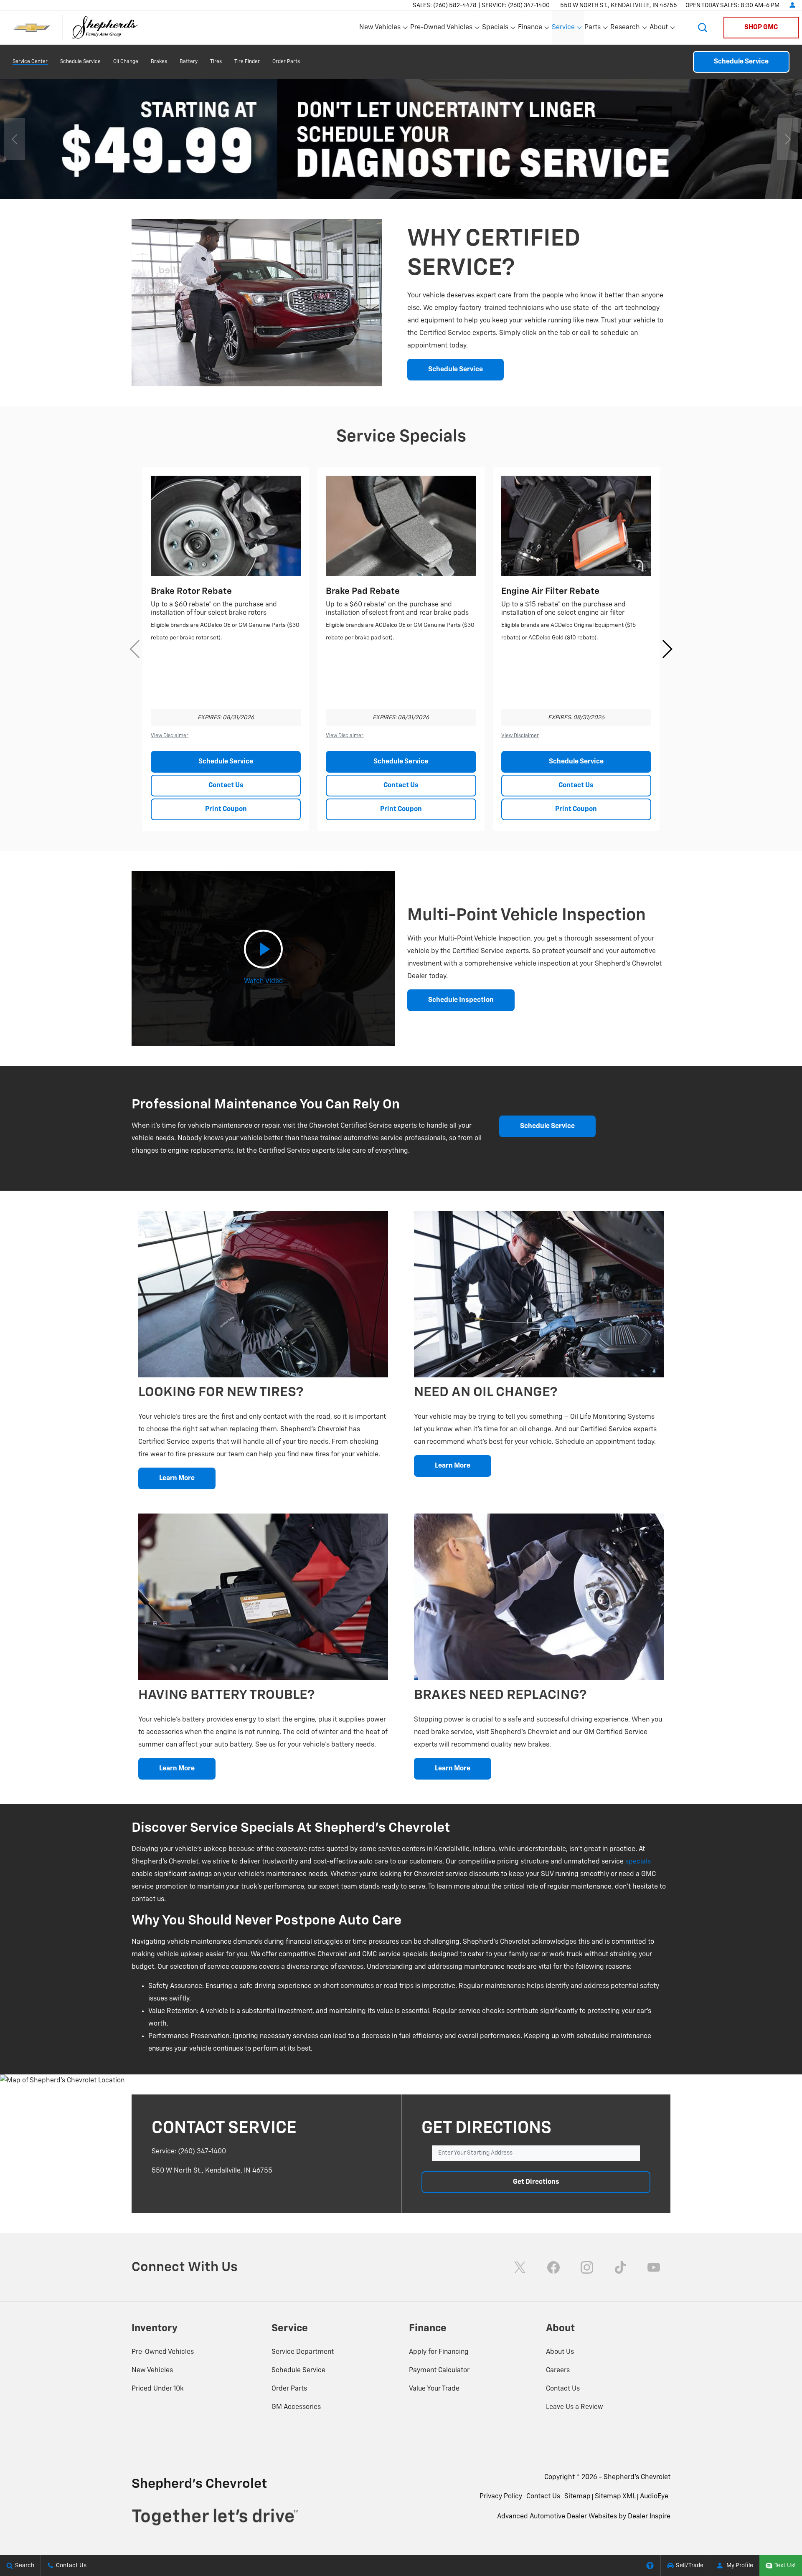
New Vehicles (152, 2371)
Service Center (30, 62)
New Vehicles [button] (380, 29)
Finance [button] (530, 29)
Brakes (159, 62)
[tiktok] (620, 2267)
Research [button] (625, 29)
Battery (189, 62)
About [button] (659, 29)
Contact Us (226, 786)
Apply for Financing (439, 2352)
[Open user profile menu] (792, 5)
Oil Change (126, 62)
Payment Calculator (439, 2371)
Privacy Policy (501, 2497)
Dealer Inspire (649, 2517)
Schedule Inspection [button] (461, 1000)
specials (638, 1862)
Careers (558, 2371)
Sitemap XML (615, 2497)
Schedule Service (80, 62)
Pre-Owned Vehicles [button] (441, 29)
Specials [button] (495, 29)
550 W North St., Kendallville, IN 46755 (619, 5)
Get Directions (536, 2182)
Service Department (303, 2352)
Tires (216, 62)
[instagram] (587, 2267)
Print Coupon (226, 809)
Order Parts (286, 62)
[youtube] (654, 2267)
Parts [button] (593, 29)
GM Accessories (296, 2407)
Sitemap (577, 2497)
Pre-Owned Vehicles (163, 2352)
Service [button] (563, 29)
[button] (703, 28)
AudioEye (654, 2497)
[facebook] (553, 2267)
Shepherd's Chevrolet (637, 2477)
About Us (560, 2352)
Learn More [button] (177, 1478)
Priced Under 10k (158, 2389)
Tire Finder (247, 62)
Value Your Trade (434, 2389)
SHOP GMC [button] (761, 28)
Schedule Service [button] (456, 370)
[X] (520, 2267)
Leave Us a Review (575, 2407)
